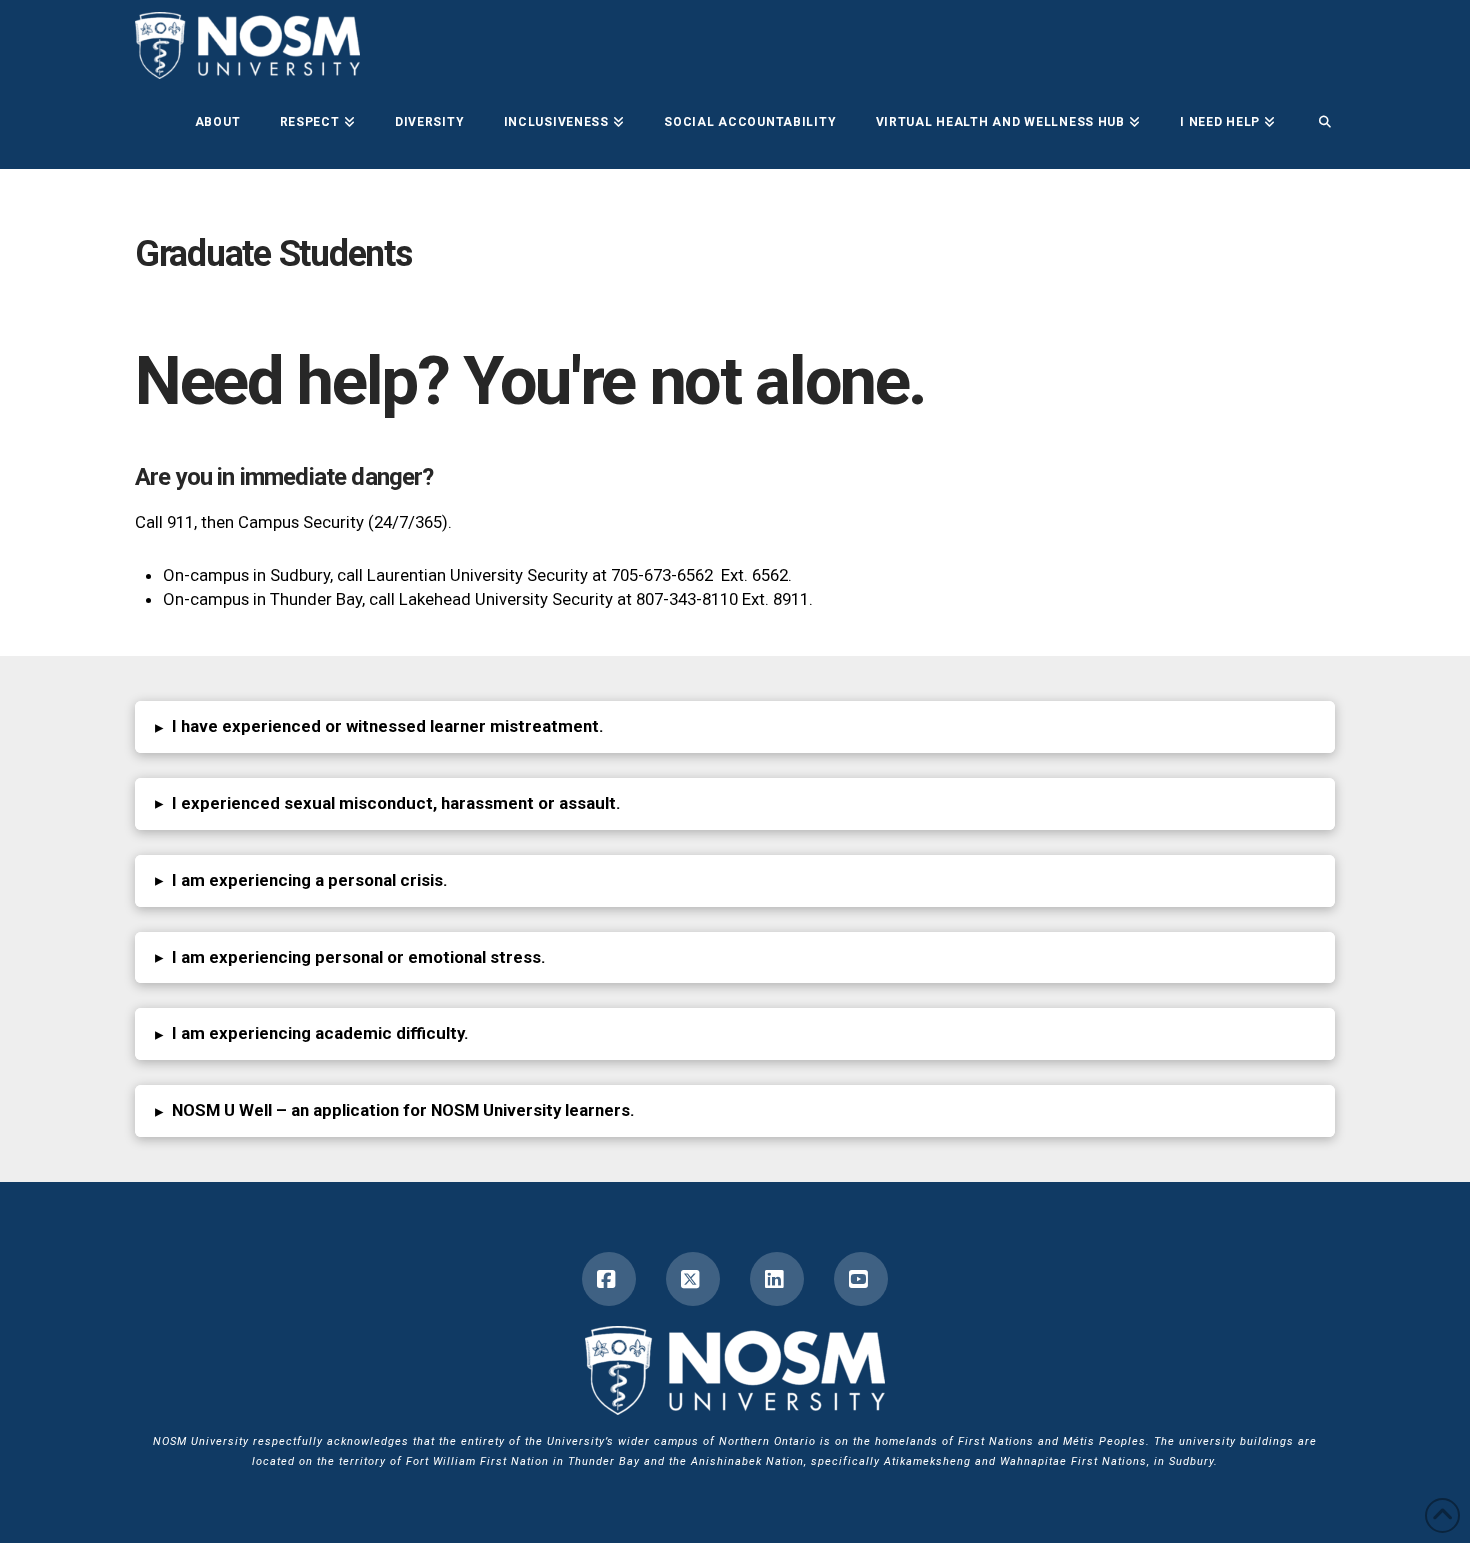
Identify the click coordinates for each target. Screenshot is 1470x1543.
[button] (735, 727)
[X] (693, 1279)
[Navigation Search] (1315, 124)
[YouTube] (861, 1279)
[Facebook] (609, 1279)
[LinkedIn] (777, 1279)
